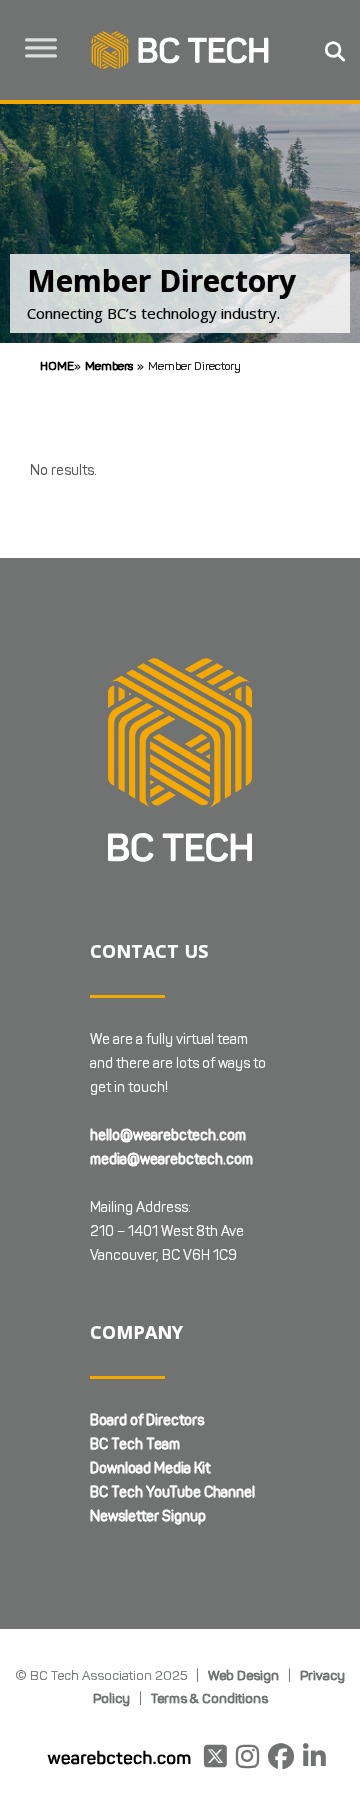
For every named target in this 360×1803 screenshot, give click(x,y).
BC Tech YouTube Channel (172, 1492)
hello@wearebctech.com (168, 1135)
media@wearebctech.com (171, 1159)
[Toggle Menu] (41, 48)
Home (57, 365)
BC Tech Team (135, 1444)
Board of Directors (147, 1420)
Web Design (243, 1675)
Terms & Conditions (209, 1698)
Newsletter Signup (148, 1516)
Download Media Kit (150, 1468)
